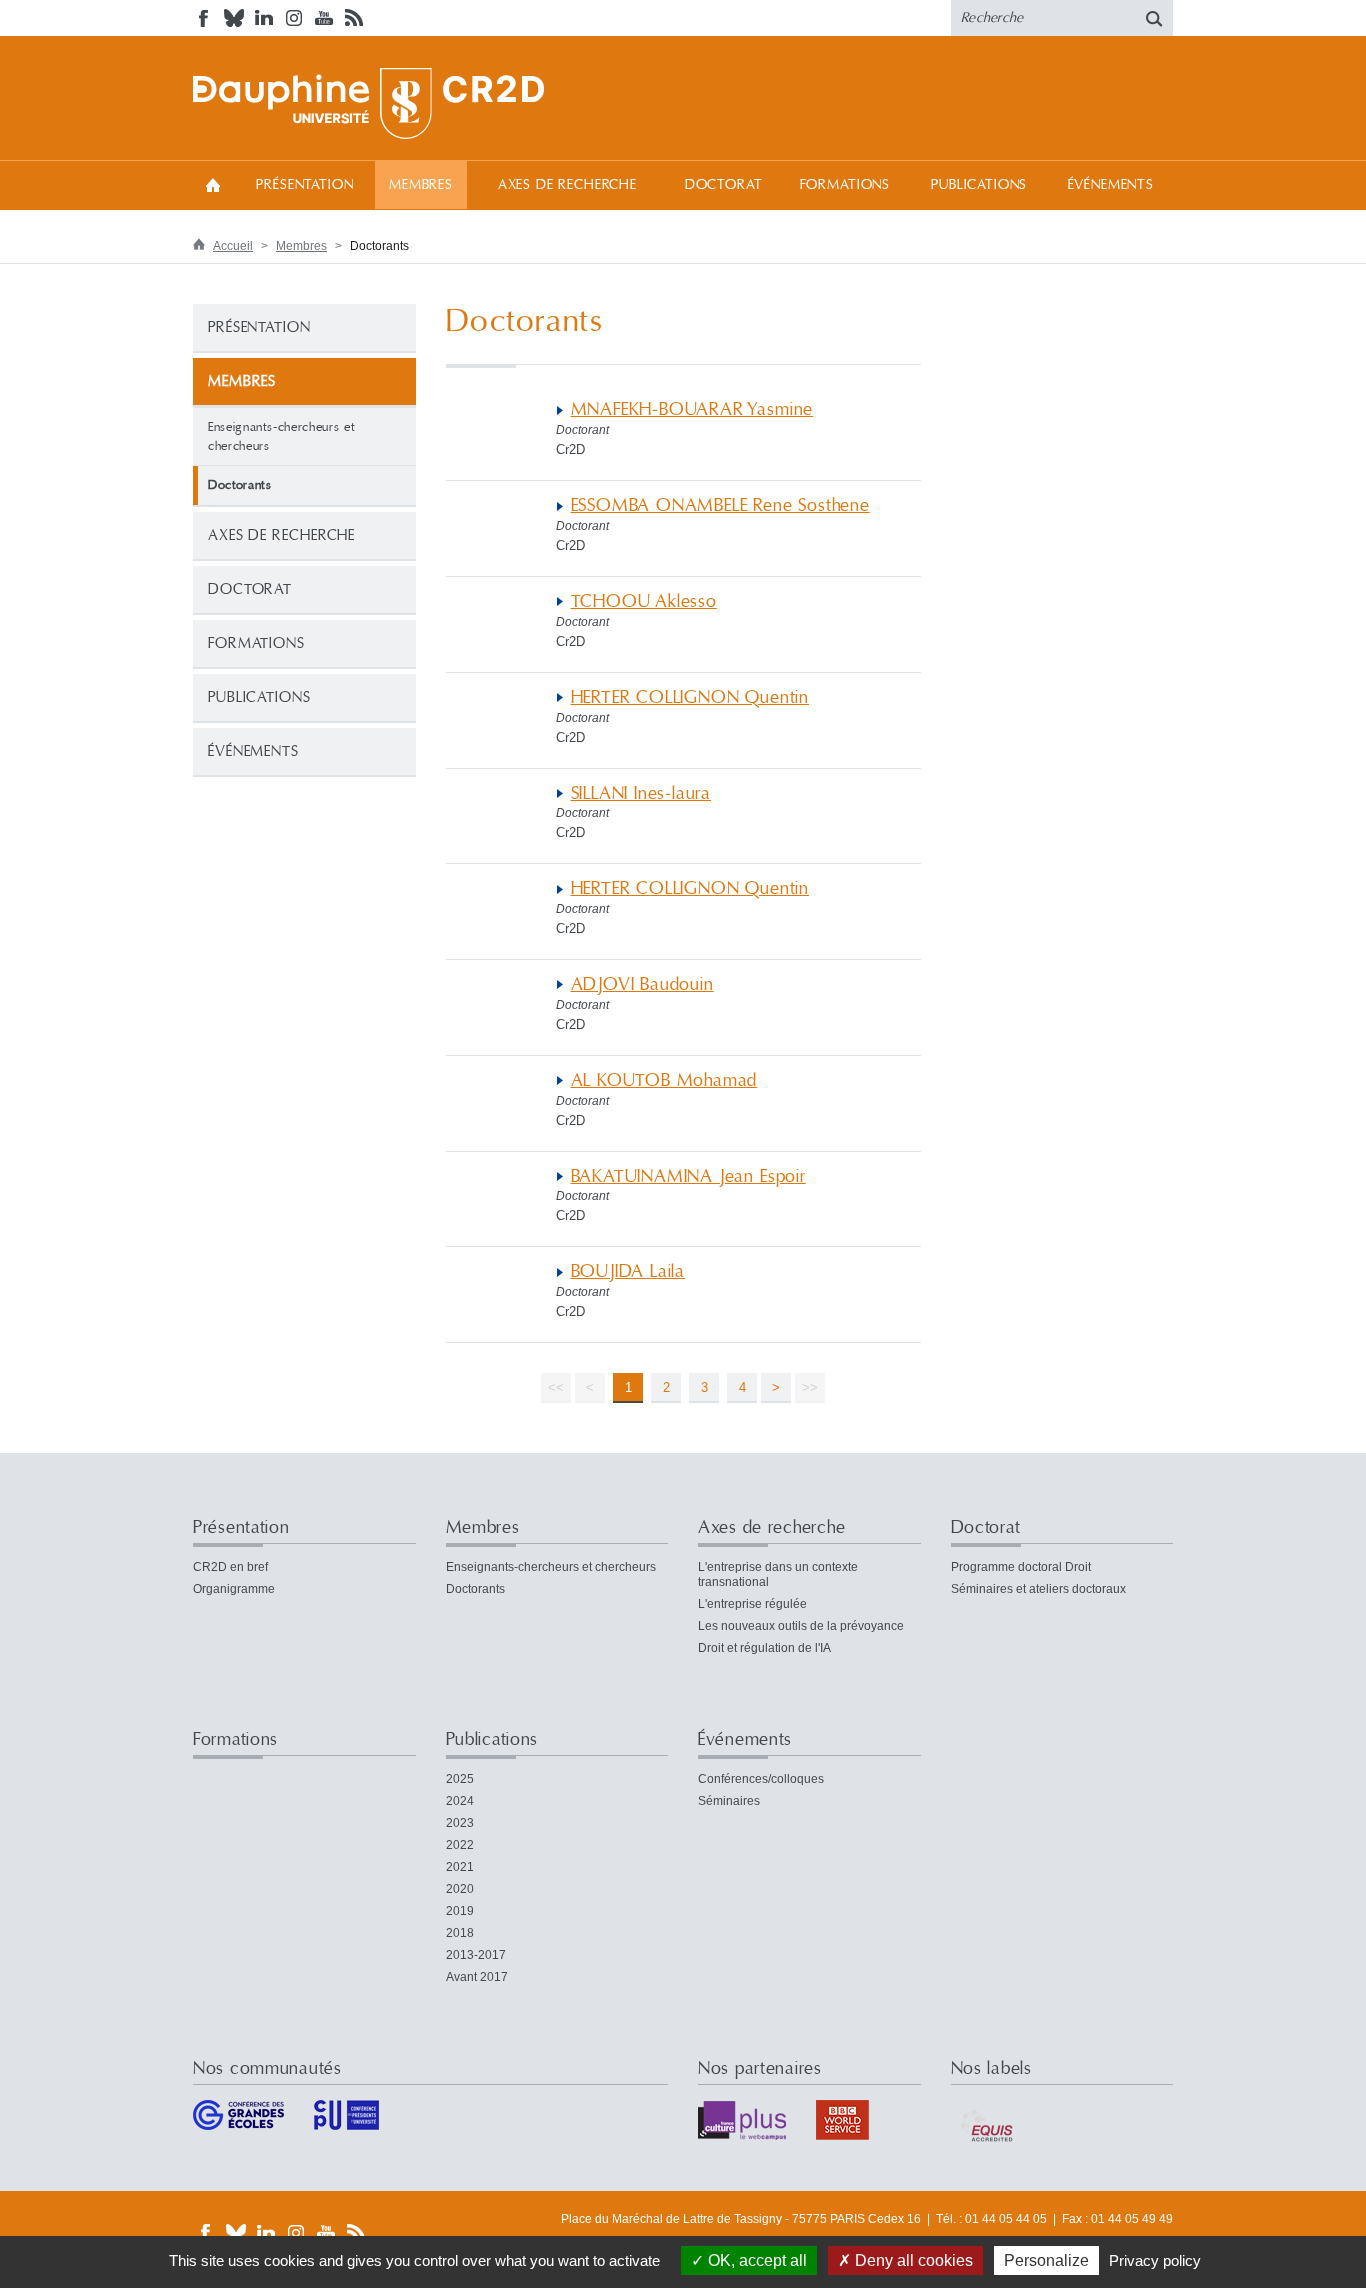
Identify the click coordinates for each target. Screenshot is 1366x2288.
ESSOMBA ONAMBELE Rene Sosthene (720, 505)
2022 (460, 1845)
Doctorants (475, 1589)
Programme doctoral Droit (1021, 1567)
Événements (1111, 185)
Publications (979, 185)
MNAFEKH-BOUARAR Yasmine (692, 409)
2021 (460, 1867)
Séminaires (729, 1801)
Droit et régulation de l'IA (764, 1648)
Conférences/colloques (761, 1779)
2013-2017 (476, 1955)
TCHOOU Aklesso (644, 601)
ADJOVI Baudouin (642, 984)
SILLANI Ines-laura (641, 793)
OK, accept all (755, 2260)
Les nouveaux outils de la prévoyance (801, 1626)
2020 (460, 1889)
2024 (460, 1801)
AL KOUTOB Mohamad (664, 1080)
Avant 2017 (477, 1977)
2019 (460, 1911)
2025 (460, 1779)
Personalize (1046, 2260)
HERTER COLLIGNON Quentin (690, 697)
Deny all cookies (912, 2260)
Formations (845, 185)
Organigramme (234, 1589)
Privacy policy (1155, 2260)
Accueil (213, 184)
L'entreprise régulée (752, 1604)
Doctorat (724, 185)
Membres (421, 185)
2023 (460, 1823)
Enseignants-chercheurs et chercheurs (281, 436)
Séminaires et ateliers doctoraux (1038, 1589)
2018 (460, 1933)
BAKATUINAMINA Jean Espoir (688, 1176)
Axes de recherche (567, 185)
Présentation (304, 185)
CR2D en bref (230, 1567)
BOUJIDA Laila (628, 1271)
